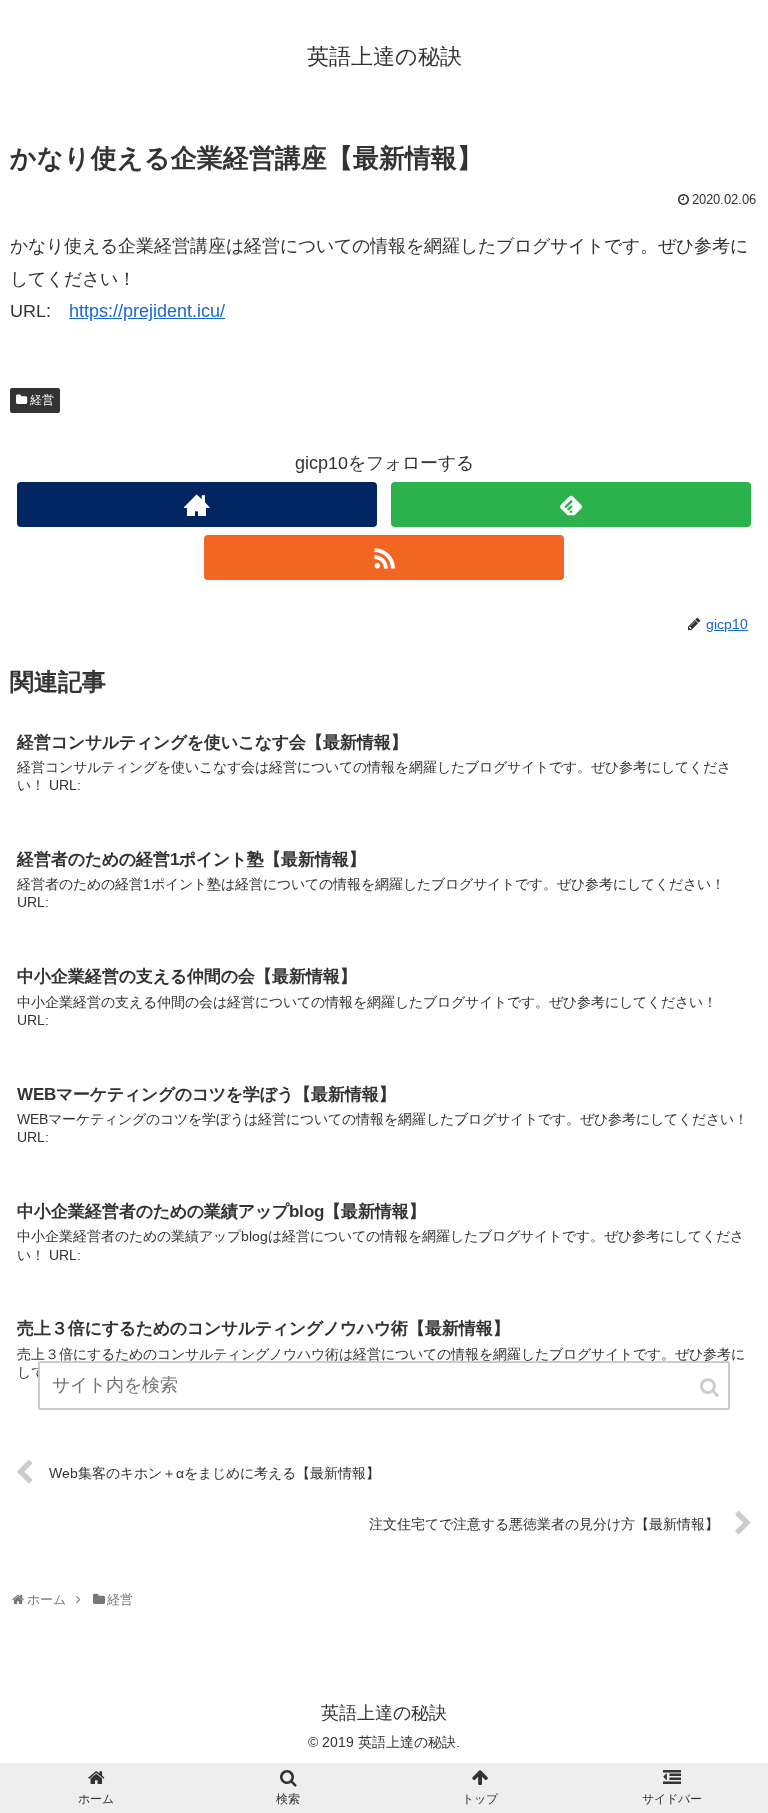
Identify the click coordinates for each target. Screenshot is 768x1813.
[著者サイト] (196, 504)
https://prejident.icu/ (147, 311)
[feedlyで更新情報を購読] (570, 504)
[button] (711, 1387)
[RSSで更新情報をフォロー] (383, 557)
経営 (42, 400)
